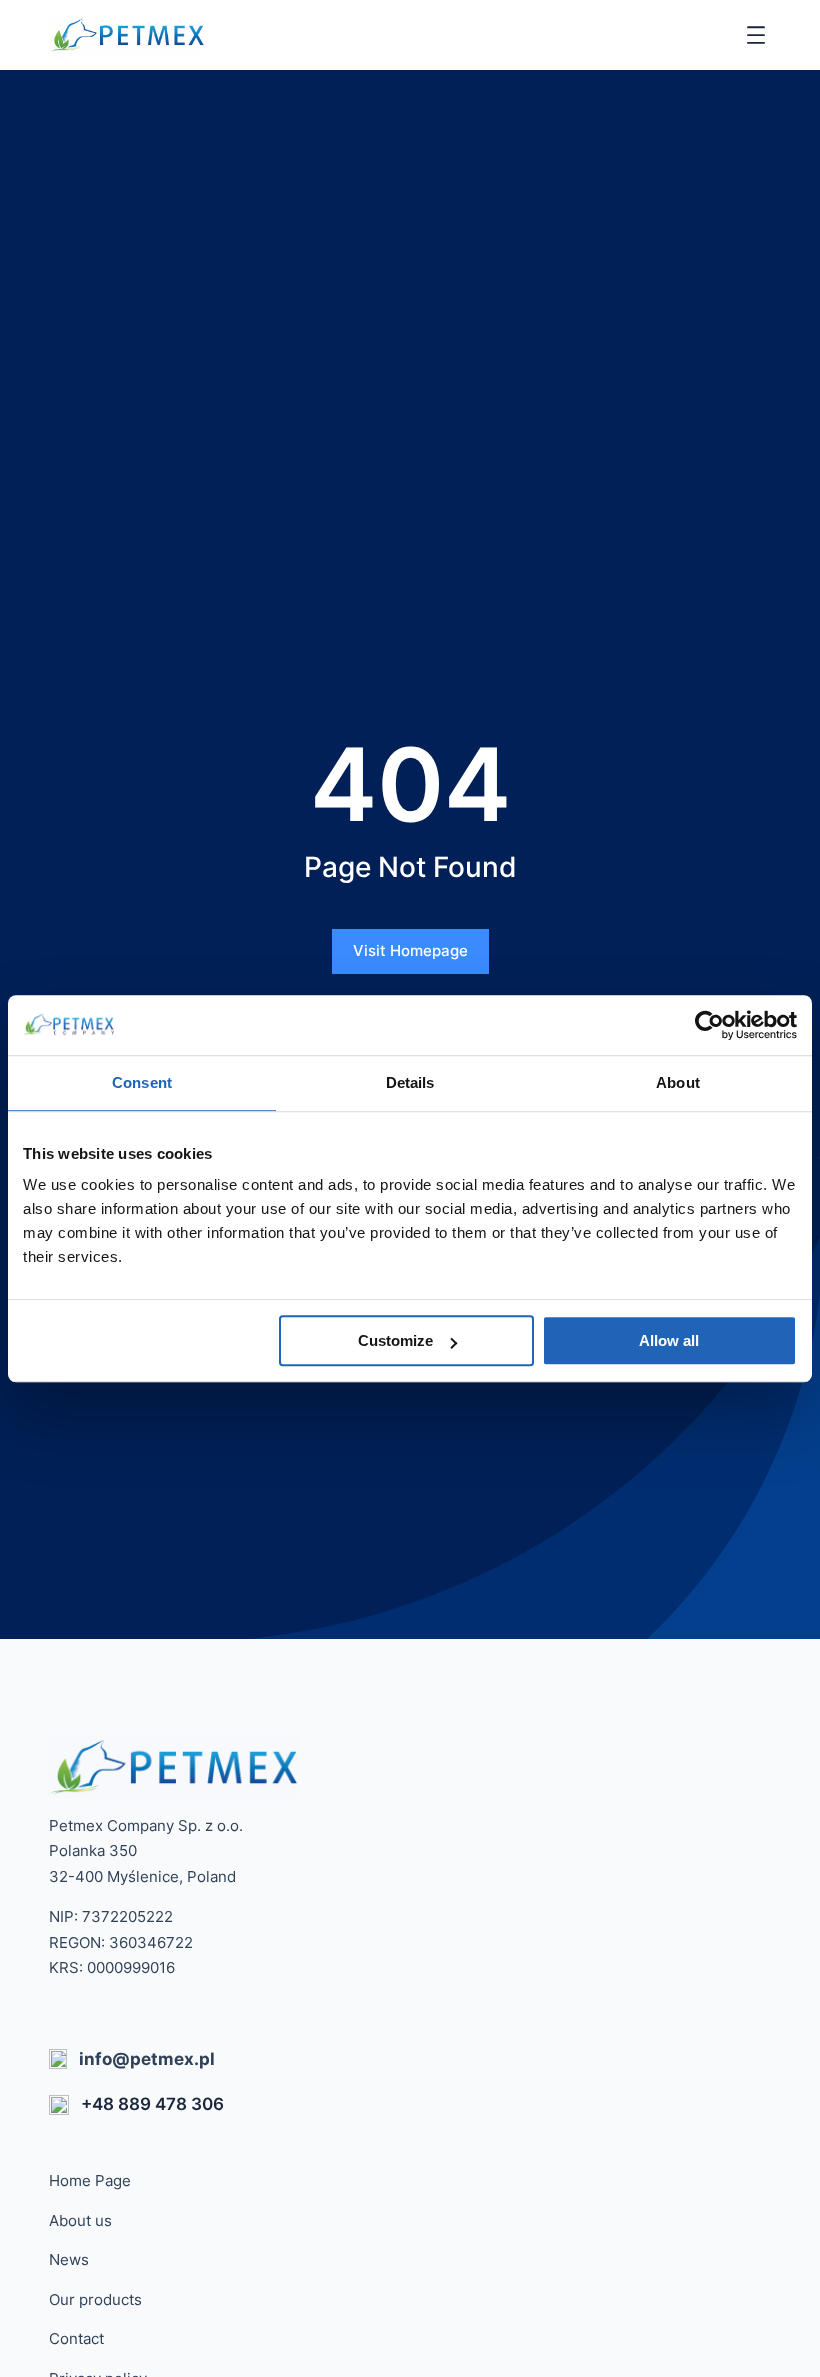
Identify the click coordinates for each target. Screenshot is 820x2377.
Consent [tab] (142, 1082)
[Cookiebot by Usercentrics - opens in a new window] (709, 1025)
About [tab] (678, 1082)
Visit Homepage (410, 950)
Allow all (669, 1340)
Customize (395, 1340)
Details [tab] (410, 1082)
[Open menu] (756, 35)
